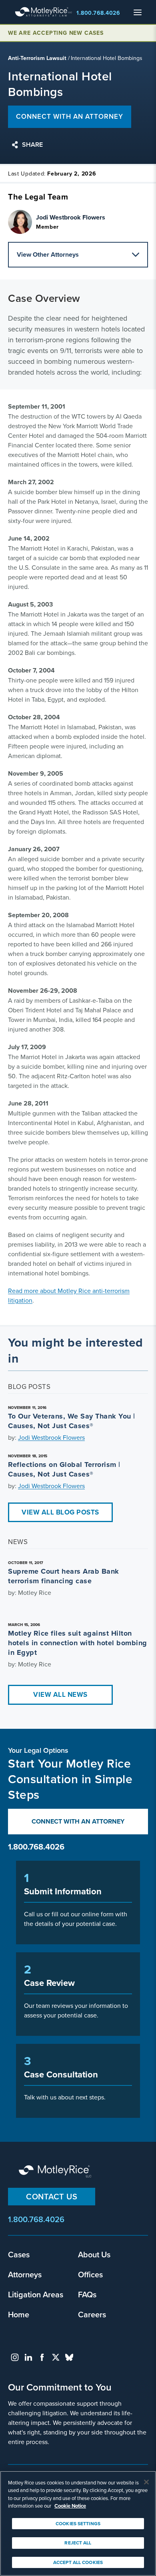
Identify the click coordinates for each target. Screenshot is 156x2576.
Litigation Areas (36, 2294)
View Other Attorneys (48, 254)
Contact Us (52, 2196)
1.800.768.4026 (98, 13)
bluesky (69, 2357)
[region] (78, 2523)
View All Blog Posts (60, 1512)
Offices (90, 2274)
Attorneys (25, 2274)
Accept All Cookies (78, 2562)
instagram (15, 2357)
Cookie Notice (70, 2506)
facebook (42, 2357)
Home (19, 2314)
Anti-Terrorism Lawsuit (37, 58)
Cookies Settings (78, 2523)
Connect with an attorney (70, 116)
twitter (56, 2357)
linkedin (28, 2357)
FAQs (87, 2294)
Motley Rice (56, 2172)
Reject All (78, 2543)
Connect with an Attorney (78, 1821)
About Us (94, 2254)
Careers (92, 2314)
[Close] (146, 2482)
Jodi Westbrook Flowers (51, 1437)
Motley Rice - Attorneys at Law (44, 12)
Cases (19, 2254)
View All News (60, 1694)
